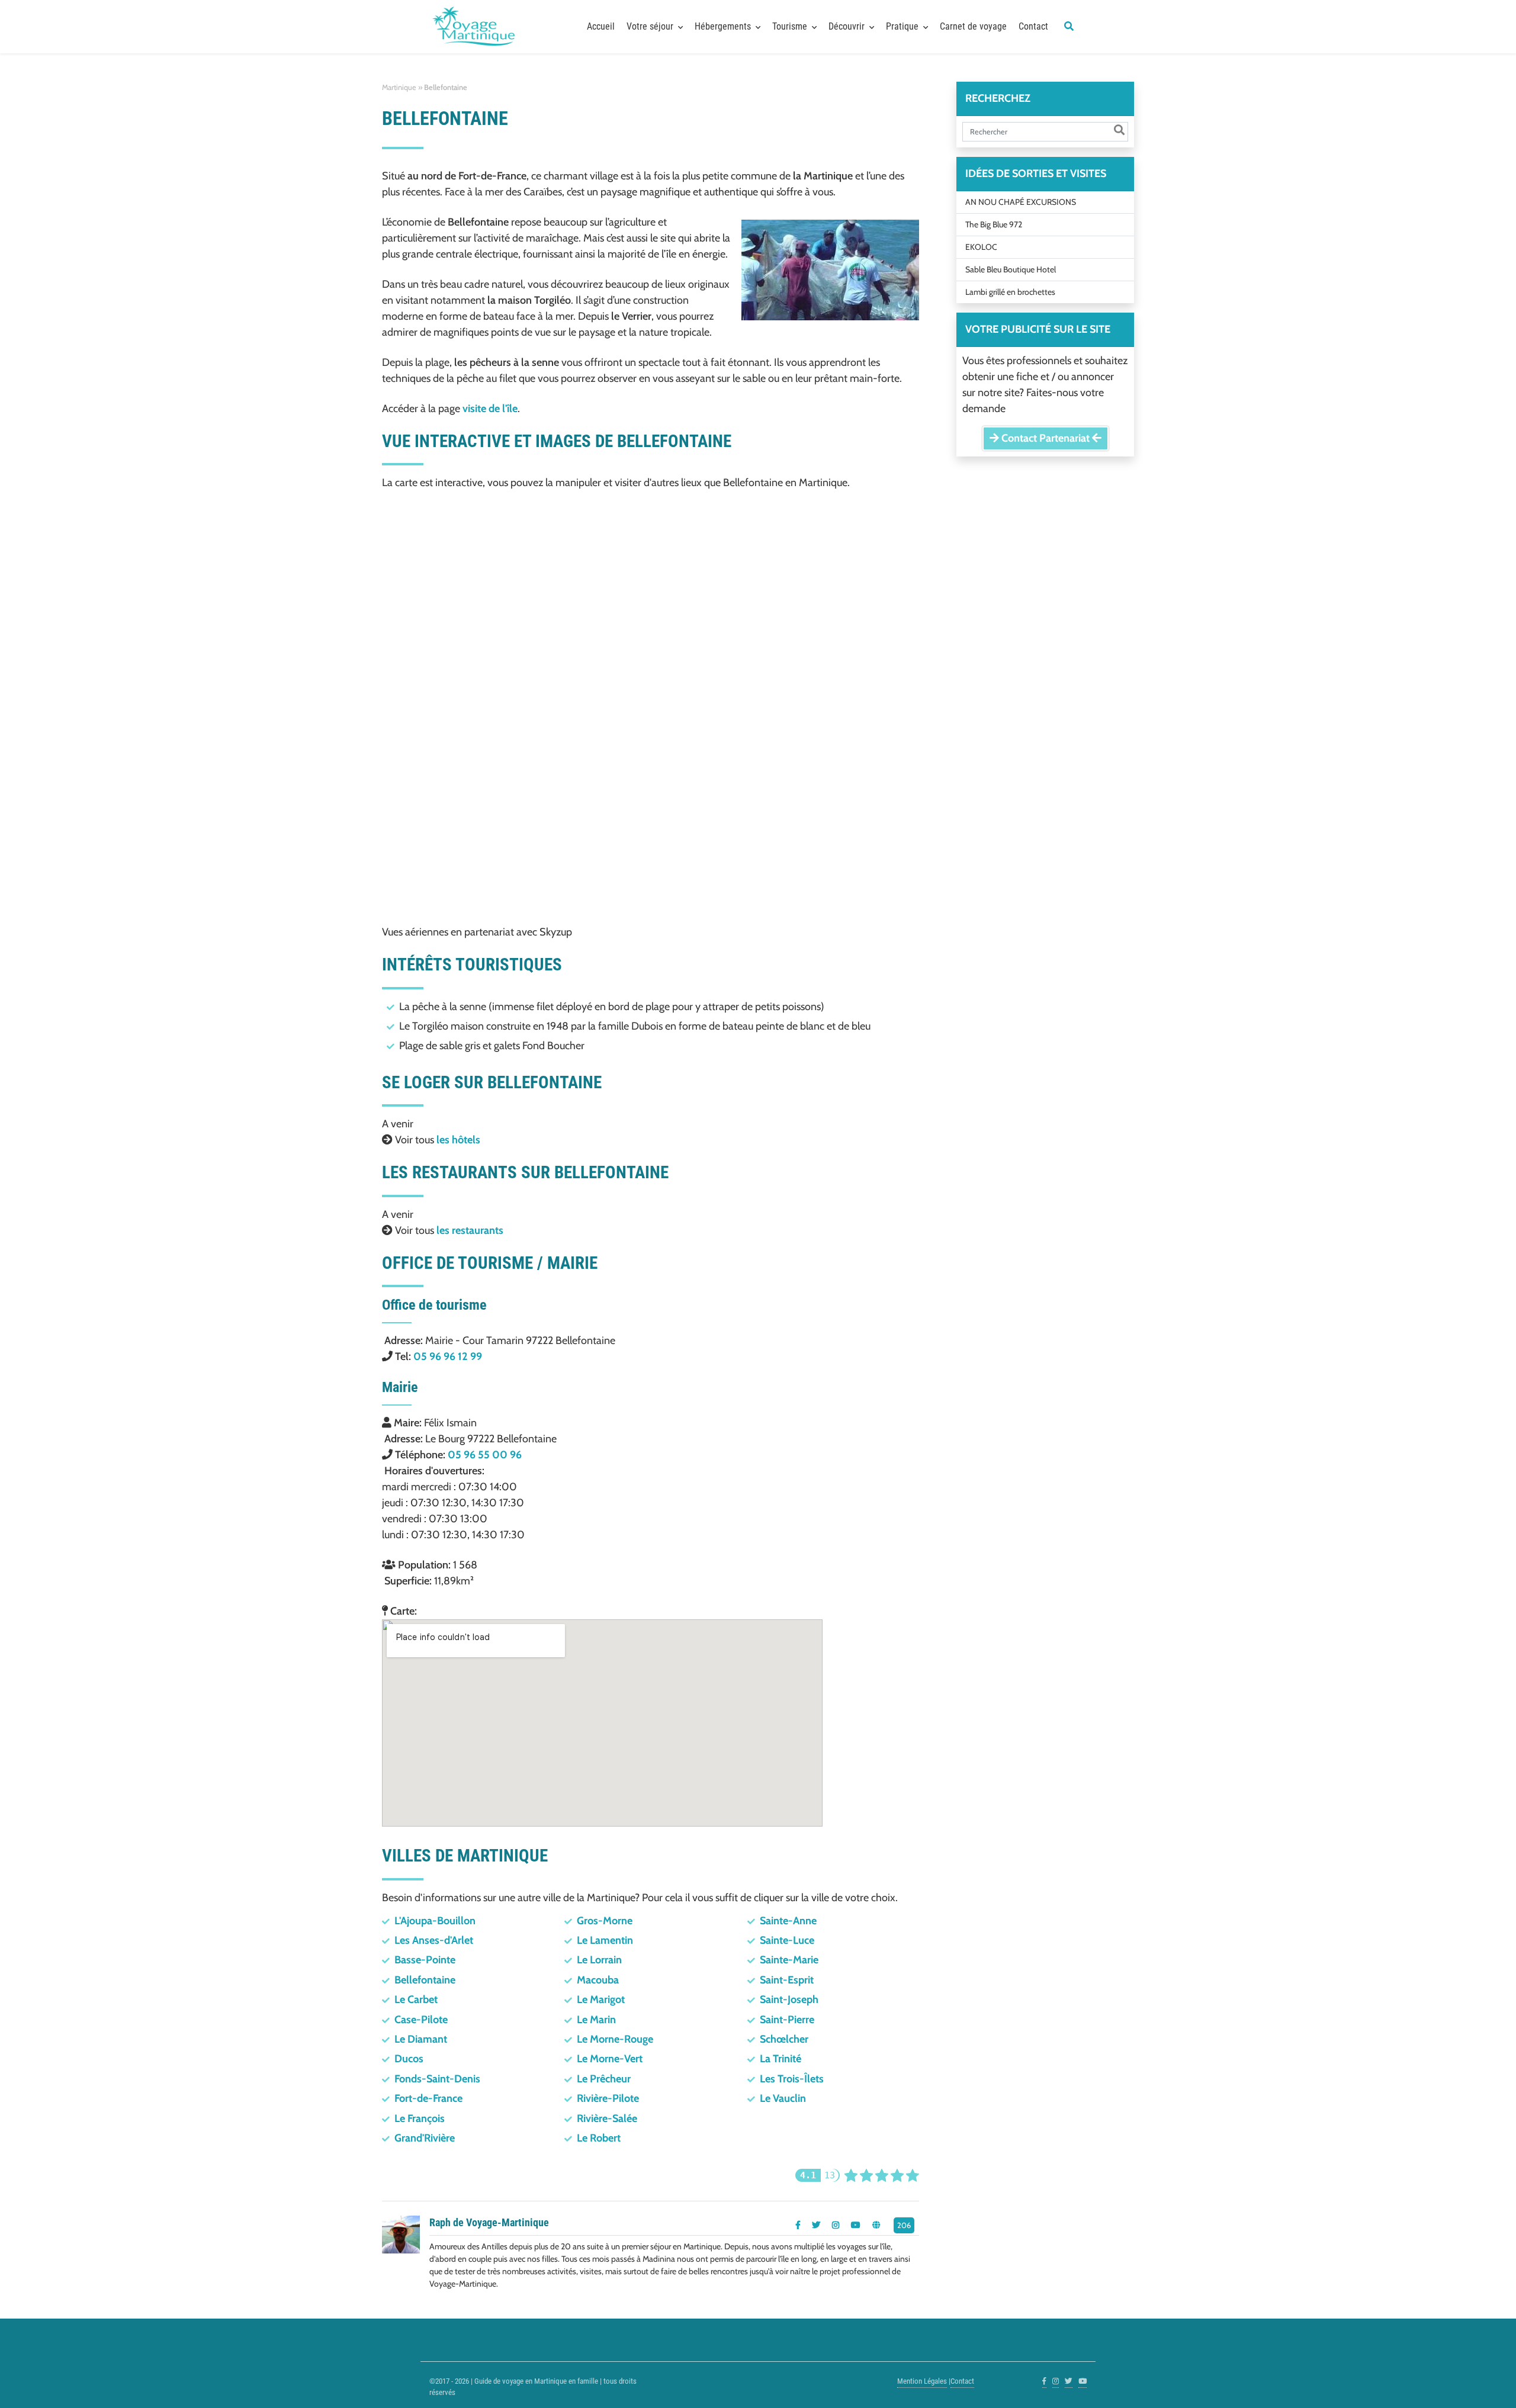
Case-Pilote (421, 2020)
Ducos (409, 2059)
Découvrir (847, 26)
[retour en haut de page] (1486, 2384)
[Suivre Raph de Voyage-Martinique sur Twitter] (816, 2225)
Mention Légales (922, 2381)
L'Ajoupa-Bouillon (435, 1921)
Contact (1033, 26)
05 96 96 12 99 (448, 1356)
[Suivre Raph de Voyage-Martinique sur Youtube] (856, 2225)
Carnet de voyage (973, 26)
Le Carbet (416, 1999)
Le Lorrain (599, 1960)
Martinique (399, 87)
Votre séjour (650, 26)
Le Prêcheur (604, 2079)
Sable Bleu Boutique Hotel (1011, 269)
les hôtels (458, 1140)
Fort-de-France (428, 2098)
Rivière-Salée (607, 2118)
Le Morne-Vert (610, 2059)
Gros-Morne (605, 1921)
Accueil (601, 26)
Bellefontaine (425, 1980)
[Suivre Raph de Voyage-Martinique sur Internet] (876, 2225)
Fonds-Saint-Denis (437, 2079)
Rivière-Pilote (608, 2098)
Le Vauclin (783, 2098)
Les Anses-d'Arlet (434, 1940)
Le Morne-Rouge (615, 2039)
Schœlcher (784, 2039)
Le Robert (599, 2138)
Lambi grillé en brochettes (1010, 292)
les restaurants (470, 1230)
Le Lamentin (605, 1940)
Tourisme (790, 26)
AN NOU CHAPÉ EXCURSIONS (1021, 202)
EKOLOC (981, 247)
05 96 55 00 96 (485, 1455)
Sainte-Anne (788, 1921)
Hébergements (723, 26)
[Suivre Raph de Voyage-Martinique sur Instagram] (836, 2225)
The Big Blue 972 (994, 224)
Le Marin (596, 2020)
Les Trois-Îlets (792, 2079)
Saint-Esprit (787, 1980)
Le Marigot (601, 1999)
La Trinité (781, 2059)
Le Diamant (421, 2039)
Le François (420, 2118)
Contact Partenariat (1046, 438)
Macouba (598, 1980)
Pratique (902, 26)
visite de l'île (490, 409)
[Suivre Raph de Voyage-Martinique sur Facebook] (798, 2225)
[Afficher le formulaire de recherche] (1069, 27)
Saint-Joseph (789, 1999)
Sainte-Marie (789, 1960)
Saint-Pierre (787, 2020)
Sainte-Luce (787, 1940)
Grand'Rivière (425, 2138)
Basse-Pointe (425, 1960)
